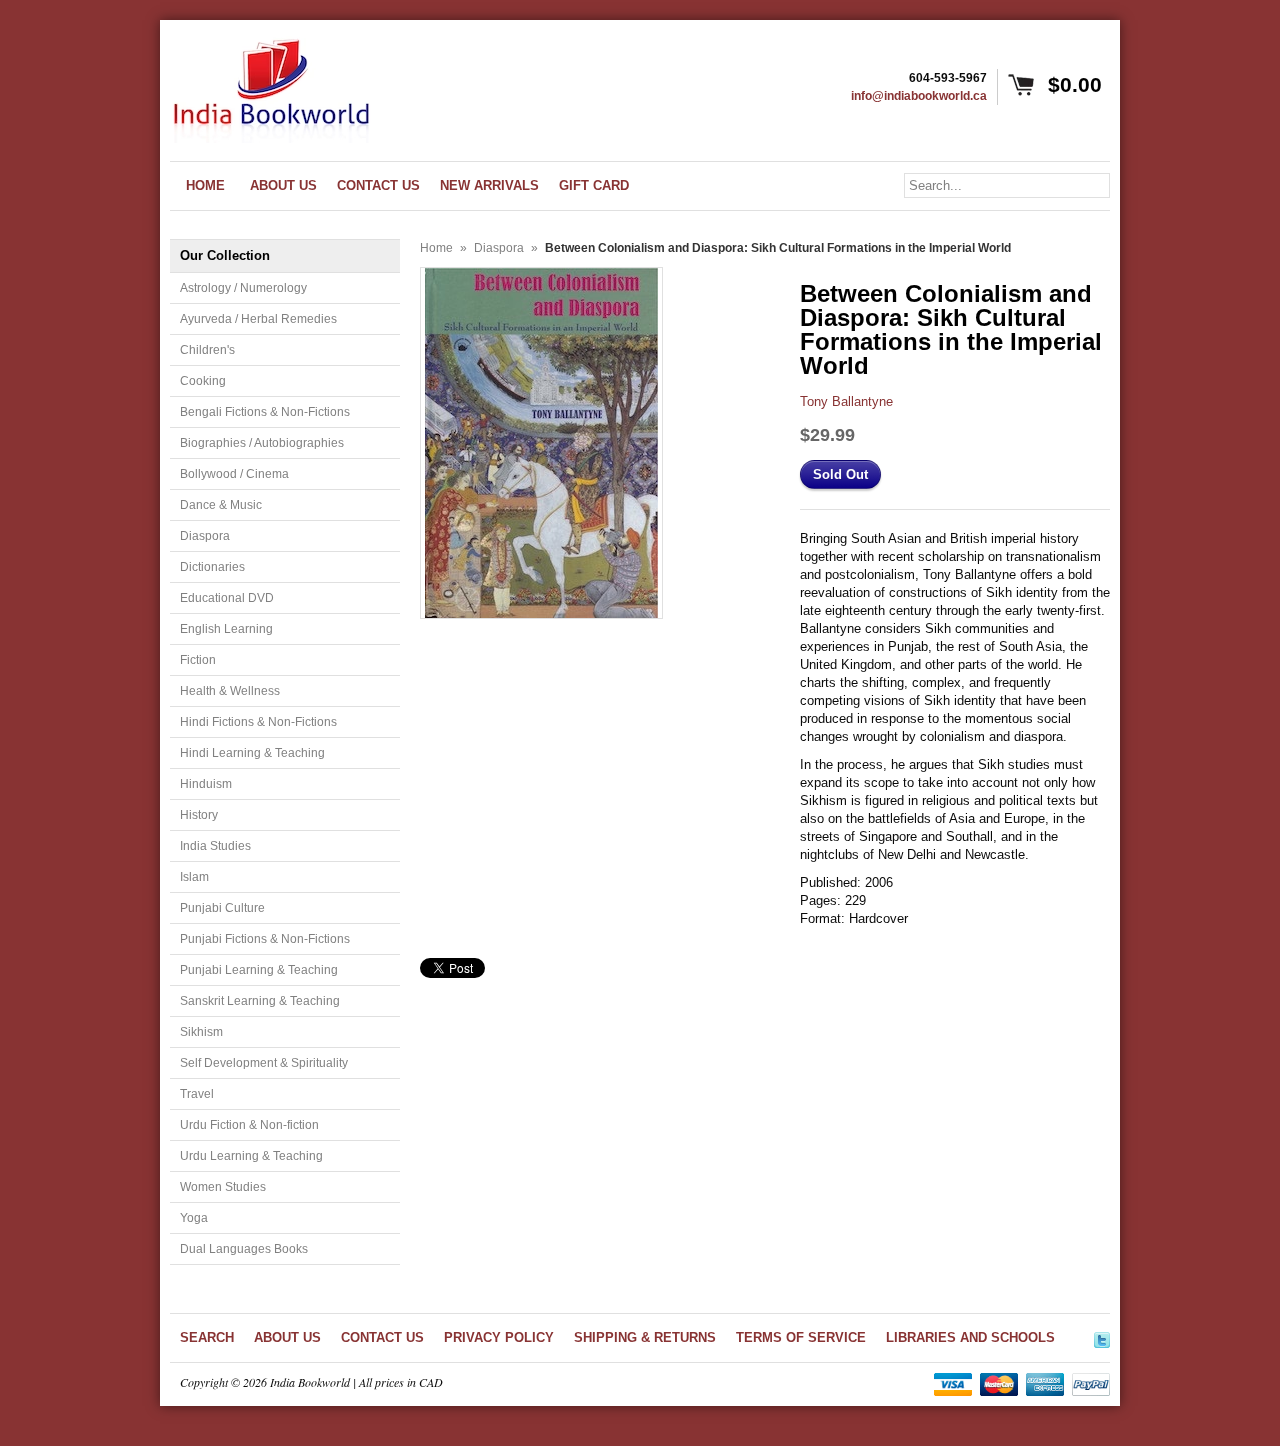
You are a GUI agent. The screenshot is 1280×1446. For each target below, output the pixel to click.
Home (436, 248)
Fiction (198, 660)
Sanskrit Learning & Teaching (260, 1001)
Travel (197, 1094)
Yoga (194, 1218)
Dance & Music (221, 505)
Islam (194, 877)
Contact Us (382, 1337)
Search (207, 1337)
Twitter (1102, 1337)
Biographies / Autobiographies (262, 443)
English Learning (226, 629)
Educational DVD (227, 598)
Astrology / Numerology (243, 288)
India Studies (215, 846)
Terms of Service (801, 1337)
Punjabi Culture (222, 908)
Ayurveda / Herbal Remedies (258, 319)
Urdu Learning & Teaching (251, 1156)
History (199, 815)
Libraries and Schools (970, 1337)
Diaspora (205, 536)
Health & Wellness (230, 691)
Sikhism (201, 1032)
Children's (207, 350)
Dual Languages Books (244, 1249)
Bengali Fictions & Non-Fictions (265, 412)
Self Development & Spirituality (264, 1063)
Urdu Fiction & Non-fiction (249, 1125)
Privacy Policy (499, 1337)
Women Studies (223, 1187)
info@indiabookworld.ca (919, 96)
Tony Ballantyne (846, 401)
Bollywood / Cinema (234, 474)
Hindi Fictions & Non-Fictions (258, 722)
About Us (287, 1337)
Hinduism (206, 784)
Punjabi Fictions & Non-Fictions (265, 939)
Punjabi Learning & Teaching (259, 970)
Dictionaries (212, 567)
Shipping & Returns (645, 1337)
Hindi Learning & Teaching (252, 753)
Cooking (203, 381)
